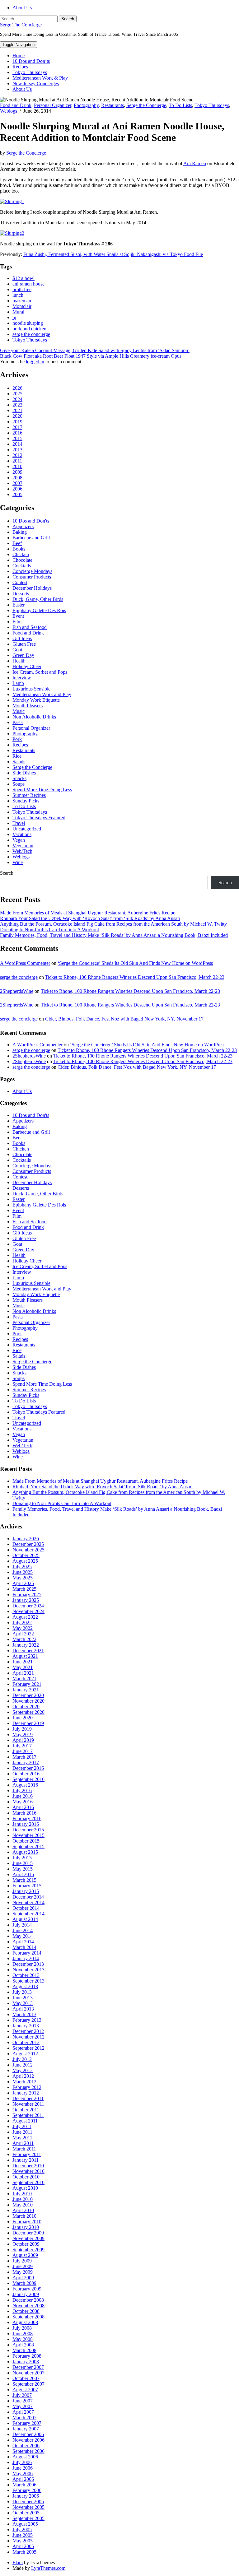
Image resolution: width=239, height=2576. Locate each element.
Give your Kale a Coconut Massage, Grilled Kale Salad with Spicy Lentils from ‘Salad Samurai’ (95, 350)
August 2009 (25, 2255)
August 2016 (25, 1785)
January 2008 (26, 2362)
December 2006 (28, 2434)
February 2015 (27, 1886)
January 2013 (26, 2026)
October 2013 (26, 1975)
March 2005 (24, 2552)
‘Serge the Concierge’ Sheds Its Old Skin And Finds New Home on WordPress (135, 963)
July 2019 (22, 1729)
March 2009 (24, 2283)
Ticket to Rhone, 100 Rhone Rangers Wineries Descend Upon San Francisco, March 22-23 (135, 977)
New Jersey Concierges (36, 84)
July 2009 (22, 2261)
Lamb (18, 683)
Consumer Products (32, 577)
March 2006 (24, 2485)
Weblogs (9, 111)
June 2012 (23, 2065)
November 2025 (28, 1550)
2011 (17, 461)
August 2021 (25, 1656)
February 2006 (27, 2490)
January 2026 (26, 1539)
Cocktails (22, 566)
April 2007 (23, 2412)
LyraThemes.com (48, 2568)
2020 (17, 416)
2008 (17, 478)
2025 (17, 394)
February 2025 (27, 1595)
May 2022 (23, 1628)
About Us (22, 8)
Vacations (22, 834)
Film (17, 622)
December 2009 (28, 2233)
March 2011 (24, 2149)
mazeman (22, 301)
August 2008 (25, 2322)
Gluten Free (24, 644)
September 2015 (28, 1846)
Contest (20, 582)
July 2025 (22, 1567)
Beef (17, 543)
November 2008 (28, 2306)
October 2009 (26, 2244)
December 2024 (28, 1606)
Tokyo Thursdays (30, 72)
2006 (17, 489)
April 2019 (23, 1740)
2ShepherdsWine (17, 991)
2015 (17, 438)
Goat (17, 650)
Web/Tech (22, 851)
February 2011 (27, 2154)
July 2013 (22, 1992)
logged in (35, 362)
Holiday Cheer (27, 666)
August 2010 (25, 2188)
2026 (17, 388)
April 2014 (23, 1942)
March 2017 (24, 1757)
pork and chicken (29, 329)
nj (14, 317)
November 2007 (28, 2373)
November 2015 (28, 1835)
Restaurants (112, 105)
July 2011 (22, 2126)
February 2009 (27, 2289)
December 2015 (28, 1830)
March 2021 (24, 1679)
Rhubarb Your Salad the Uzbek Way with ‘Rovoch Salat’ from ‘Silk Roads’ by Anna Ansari (90, 918)
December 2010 (28, 2166)
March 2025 (24, 1589)
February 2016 (27, 1818)
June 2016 (23, 1796)
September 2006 (28, 2451)
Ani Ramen (195, 163)
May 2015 (23, 1869)
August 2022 (25, 1617)
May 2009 (23, 2272)
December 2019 (28, 1723)
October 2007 (26, 2378)
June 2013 (23, 1998)
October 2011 (26, 2110)
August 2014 (25, 1919)
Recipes (20, 67)
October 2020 (26, 1706)
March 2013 (24, 2014)
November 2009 (28, 2238)
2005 (17, 494)
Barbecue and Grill (31, 538)
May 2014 (23, 1936)
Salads (19, 762)
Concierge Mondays (32, 571)
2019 (17, 422)
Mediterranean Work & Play (40, 78)
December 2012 (28, 2031)
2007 (17, 483)
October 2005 (26, 2513)
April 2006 (23, 2479)
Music (19, 711)
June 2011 (22, 2132)
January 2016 (26, 1824)
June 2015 (23, 1863)
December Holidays (32, 588)
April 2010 (23, 2210)
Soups (19, 784)
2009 (17, 472)
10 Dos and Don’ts (31, 61)
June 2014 (23, 1930)
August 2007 (25, 2390)
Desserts (21, 594)
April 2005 (23, 2546)
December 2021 (28, 1651)
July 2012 (22, 2059)
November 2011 (28, 2104)
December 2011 (28, 2098)
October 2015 (26, 1841)
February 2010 (27, 2222)
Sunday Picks (26, 801)
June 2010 (23, 2199)
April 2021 (23, 1673)
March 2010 (24, 2216)
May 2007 (23, 2406)
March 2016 (24, 1813)
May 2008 (23, 2339)
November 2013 (28, 1970)
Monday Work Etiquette (36, 700)
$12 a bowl (23, 278)
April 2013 (23, 2009)
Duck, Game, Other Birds (38, 599)
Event (18, 616)
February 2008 (27, 2356)
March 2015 (24, 1880)
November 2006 (28, 2440)
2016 (17, 433)
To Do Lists (180, 105)
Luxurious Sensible (31, 689)
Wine (18, 862)
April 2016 (23, 1807)
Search (7, 873)
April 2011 (23, 2143)
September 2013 (28, 1981)
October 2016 (26, 1774)
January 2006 (26, 2496)
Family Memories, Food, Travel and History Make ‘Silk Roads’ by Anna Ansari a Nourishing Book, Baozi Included (114, 935)
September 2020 (28, 1712)
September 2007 (28, 2384)
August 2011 (25, 2121)
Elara (18, 2562)
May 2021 (23, 1667)
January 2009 (26, 2294)
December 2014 (28, 1897)
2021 (17, 410)
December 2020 (28, 1695)
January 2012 (26, 2093)
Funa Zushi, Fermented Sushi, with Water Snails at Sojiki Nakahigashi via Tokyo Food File (113, 254)
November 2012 (28, 2037)
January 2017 (26, 1762)
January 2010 (26, 2227)
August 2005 (25, 2524)
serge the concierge (31, 334)
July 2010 (22, 2194)
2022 (17, 405)
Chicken (21, 554)
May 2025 (23, 1578)
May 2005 (23, 2541)
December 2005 (28, 2502)
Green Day (23, 655)
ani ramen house (28, 284)
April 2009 (23, 2278)
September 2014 (28, 1914)
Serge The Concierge (21, 25)
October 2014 (26, 1908)
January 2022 (26, 1645)
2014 (17, 444)
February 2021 (27, 1684)
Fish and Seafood (30, 627)
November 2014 (28, 1902)
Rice (17, 756)
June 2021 (23, 1662)
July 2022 (22, 1623)
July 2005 (22, 2530)
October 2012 (26, 2042)
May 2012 (23, 2070)
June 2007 (23, 2401)
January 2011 (26, 2160)
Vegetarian (23, 846)
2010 (17, 466)
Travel (19, 823)
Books (19, 549)
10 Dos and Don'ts (31, 521)
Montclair (22, 306)
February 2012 (27, 2087)
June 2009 (23, 2266)
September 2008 (28, 2317)
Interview (22, 678)
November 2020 (28, 1701)
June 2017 (23, 1751)
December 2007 (28, 2367)
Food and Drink (16, 105)
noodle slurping (28, 323)
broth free (22, 289)
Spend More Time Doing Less (42, 790)
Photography (86, 105)
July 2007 (22, 2395)
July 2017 (22, 1746)
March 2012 (24, 2082)
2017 (17, 427)
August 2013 (25, 1986)
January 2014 (26, 1958)
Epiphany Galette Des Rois (39, 610)
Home (19, 56)
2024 (17, 399)
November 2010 (28, 2171)
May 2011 (22, 2138)
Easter (19, 605)
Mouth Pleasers (28, 706)
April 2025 (23, 1583)
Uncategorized (27, 829)
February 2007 (27, 2423)
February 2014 (27, 1953)
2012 (17, 455)
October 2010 (26, 2177)
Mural (18, 312)
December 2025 (28, 1544)
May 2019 (23, 1734)
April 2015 (23, 1874)
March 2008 (24, 2350)
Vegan (19, 840)
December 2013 (28, 1964)
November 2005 (28, 2507)
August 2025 (25, 1561)
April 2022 (23, 1634)
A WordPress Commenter (25, 963)
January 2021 (26, 1690)
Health (19, 661)
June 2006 (23, 2468)
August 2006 (25, 2457)
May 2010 (23, 2205)
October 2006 (26, 2446)
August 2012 (25, 2054)
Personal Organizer (53, 105)
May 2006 (23, 2474)
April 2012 (23, 2076)
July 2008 (22, 2328)
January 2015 (26, 1891)
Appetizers (23, 526)
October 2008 (26, 2311)
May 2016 (23, 1802)
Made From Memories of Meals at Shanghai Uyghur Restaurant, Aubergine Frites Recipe (88, 913)
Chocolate (22, 560)
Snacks (19, 778)
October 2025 (26, 1555)
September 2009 (28, 2250)
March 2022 (24, 1639)
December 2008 (28, 2300)
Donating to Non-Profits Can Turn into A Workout (49, 930)
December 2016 (28, 1768)
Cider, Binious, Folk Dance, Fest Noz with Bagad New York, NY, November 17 (124, 1019)
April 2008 (23, 2345)
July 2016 (22, 1790)
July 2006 (22, 2462)
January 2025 (26, 1600)
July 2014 (22, 1925)
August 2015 (25, 1852)
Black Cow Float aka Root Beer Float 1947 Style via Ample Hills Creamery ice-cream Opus (91, 356)
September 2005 (28, 2518)
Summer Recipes (29, 795)
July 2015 (22, 1858)
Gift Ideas (22, 638)
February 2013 (27, 2020)
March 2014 (24, 1947)
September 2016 (28, 1779)
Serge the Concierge (146, 105)
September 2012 (28, 2048)
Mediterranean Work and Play (42, 694)
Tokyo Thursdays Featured (39, 818)
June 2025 (23, 1572)
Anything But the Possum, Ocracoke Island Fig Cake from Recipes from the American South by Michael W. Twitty (113, 924)
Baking (20, 532)
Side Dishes (24, 773)
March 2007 (24, 2418)
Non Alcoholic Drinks (34, 717)
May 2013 (23, 2003)
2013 (17, 450)
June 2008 (23, 2334)
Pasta (18, 722)
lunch (18, 295)
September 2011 (28, 2115)
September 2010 (28, 2182)
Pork (17, 739)
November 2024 (28, 1611)
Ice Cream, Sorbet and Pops (40, 672)
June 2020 (23, 1718)
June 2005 (23, 2535)
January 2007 (26, 2429)
